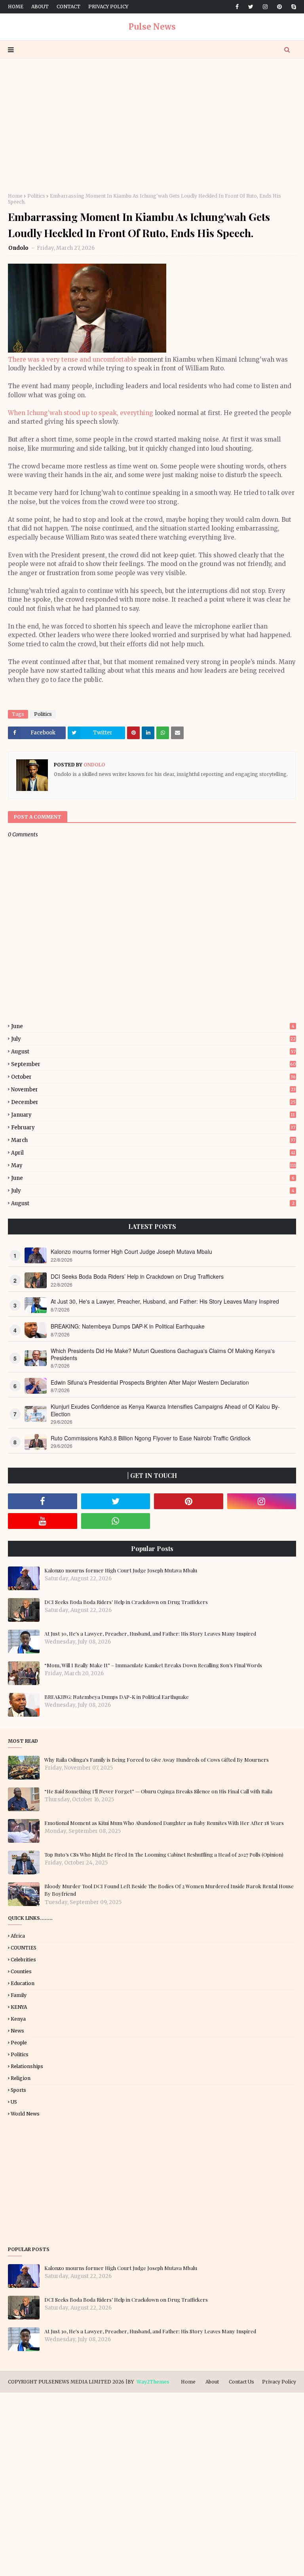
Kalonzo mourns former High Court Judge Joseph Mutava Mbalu (131, 1251)
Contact (68, 7)
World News (25, 2114)
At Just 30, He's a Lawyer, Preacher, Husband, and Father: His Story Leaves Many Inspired (165, 1301)
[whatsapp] (116, 1521)
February (153, 1128)
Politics (36, 196)
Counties (21, 1971)
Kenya (18, 2019)
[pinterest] (279, 7)
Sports (18, 2090)
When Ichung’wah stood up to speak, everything (81, 413)
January (153, 1115)
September (154, 1064)
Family (19, 1995)
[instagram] (265, 7)
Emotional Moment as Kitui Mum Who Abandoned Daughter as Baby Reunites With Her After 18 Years (164, 1823)
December (153, 1102)
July (153, 1039)
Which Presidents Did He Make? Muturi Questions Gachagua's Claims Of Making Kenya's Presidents (163, 1354)
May (154, 1165)
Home (16, 7)
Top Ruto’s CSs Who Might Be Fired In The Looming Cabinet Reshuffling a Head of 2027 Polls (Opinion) (164, 1854)
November (153, 1090)
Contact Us (241, 2382)
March (153, 1140)
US (14, 2102)
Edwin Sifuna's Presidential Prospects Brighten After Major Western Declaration (150, 1382)
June (153, 1026)
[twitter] (251, 7)
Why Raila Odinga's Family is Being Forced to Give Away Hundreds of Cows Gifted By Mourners (157, 1760)
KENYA (19, 2007)
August (153, 1052)
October (153, 1077)
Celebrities (23, 1960)
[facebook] (237, 7)
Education (23, 1983)
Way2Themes (153, 2382)
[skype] (292, 7)
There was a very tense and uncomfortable (72, 360)
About (40, 7)
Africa (18, 1936)
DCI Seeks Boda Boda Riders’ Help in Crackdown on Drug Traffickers (137, 1276)
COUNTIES (24, 1948)
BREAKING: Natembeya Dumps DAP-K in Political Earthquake (128, 1326)
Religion (21, 2078)
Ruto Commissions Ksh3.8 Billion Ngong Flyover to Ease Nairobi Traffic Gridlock (151, 1438)
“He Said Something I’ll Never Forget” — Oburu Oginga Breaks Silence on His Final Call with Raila (158, 1791)
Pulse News (152, 27)
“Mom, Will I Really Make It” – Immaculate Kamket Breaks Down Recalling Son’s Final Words (153, 1665)
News (17, 2031)
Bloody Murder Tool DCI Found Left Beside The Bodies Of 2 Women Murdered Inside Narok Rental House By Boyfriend (169, 1890)
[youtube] (43, 1521)
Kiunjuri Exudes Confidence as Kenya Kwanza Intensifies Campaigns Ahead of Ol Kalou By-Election (165, 1410)
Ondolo (19, 248)
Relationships (27, 2066)
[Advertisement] (152, 126)
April (153, 1153)
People (19, 2043)
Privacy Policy (108, 7)
